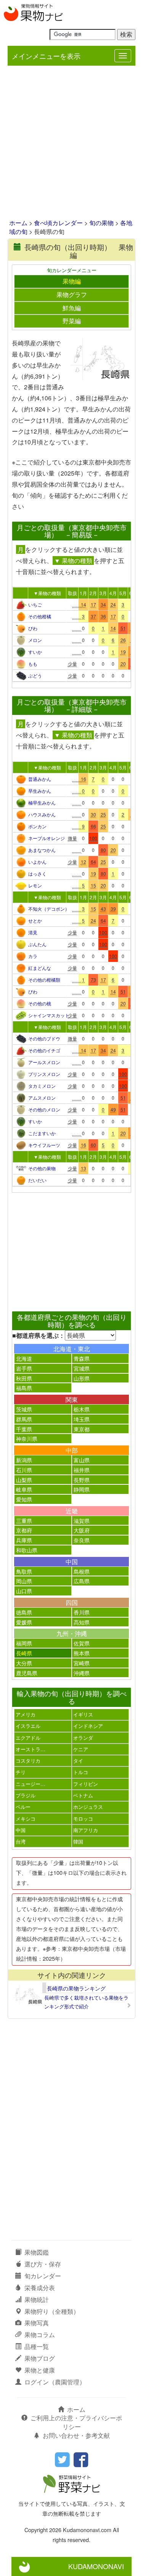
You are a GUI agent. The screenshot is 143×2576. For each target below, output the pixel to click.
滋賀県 (82, 1520)
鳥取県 (24, 1571)
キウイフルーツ (44, 1145)
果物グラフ (72, 294)
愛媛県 (24, 1622)
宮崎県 (82, 1663)
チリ (21, 1772)
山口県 (24, 1591)
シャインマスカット (47, 1015)
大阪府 (82, 1530)
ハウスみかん (42, 814)
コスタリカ (28, 1761)
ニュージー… (31, 1784)
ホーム (18, 223)
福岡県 (24, 1643)
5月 (123, 593)
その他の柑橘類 (44, 980)
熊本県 (82, 1653)
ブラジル (26, 1795)
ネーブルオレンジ (47, 838)
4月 (113, 593)
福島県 (24, 1388)
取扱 (72, 593)
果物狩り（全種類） (52, 2311)
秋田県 (24, 1378)
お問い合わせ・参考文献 (76, 2435)
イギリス (83, 1714)
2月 (93, 593)
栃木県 (82, 1409)
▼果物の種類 (47, 593)
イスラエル (28, 1726)
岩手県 (24, 1368)
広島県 (82, 1581)
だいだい (37, 1180)
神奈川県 (27, 1438)
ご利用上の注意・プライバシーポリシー (76, 2422)
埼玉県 (82, 1419)
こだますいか (42, 1133)
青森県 (82, 1358)
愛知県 (24, 1499)
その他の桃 (40, 1003)
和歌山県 (27, 1550)
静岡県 (82, 1489)
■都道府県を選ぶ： (39, 1336)
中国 (21, 1830)
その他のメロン (44, 1109)
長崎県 (24, 1653)
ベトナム (83, 1795)
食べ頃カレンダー (58, 223)
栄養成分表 (40, 2288)
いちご (35, 604)
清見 (33, 932)
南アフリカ (86, 1830)
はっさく (37, 873)
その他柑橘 (40, 616)
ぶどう (35, 675)
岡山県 (24, 1581)
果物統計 (37, 2299)
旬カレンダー (43, 2276)
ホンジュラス (88, 1807)
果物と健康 (40, 2370)
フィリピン (86, 1784)
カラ (33, 956)
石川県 (24, 1470)
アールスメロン (44, 1062)
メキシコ (26, 1819)
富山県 (82, 1460)
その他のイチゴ (44, 1050)
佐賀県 (82, 1643)
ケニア (81, 1749)
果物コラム (40, 2335)
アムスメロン (42, 1098)
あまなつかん (42, 850)
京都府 (24, 1530)
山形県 (82, 1378)
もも (33, 664)
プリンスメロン (44, 1074)
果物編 (72, 281)
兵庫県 (24, 1540)
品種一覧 (37, 2346)
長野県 (82, 1480)
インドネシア (88, 1726)
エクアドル (28, 1738)
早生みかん (40, 791)
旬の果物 (101, 223)
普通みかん (40, 779)
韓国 (78, 1841)
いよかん (37, 862)
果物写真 (37, 2323)
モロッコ (83, 1819)
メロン (35, 640)
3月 (103, 593)
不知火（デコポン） (47, 909)
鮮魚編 (72, 308)
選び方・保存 (43, 2264)
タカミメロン (42, 1086)
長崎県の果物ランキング (76, 1988)
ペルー (23, 1807)
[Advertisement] (71, 143)
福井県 (82, 1470)
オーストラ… (31, 1749)
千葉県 (24, 1429)
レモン (35, 885)
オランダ (83, 1738)
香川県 (82, 1612)
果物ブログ (40, 2358)
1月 (83, 593)
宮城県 (82, 1368)
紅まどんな (40, 968)
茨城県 (24, 1409)
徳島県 (24, 1612)
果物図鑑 (37, 2252)
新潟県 (24, 1460)
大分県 (24, 1663)
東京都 (82, 1429)
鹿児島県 (27, 1673)
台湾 (21, 1841)
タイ (78, 1761)
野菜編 (72, 321)
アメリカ (26, 1714)
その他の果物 (42, 1168)
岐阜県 (24, 1489)
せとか (35, 920)
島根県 (82, 1571)
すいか (35, 652)
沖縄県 (82, 1673)
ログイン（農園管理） (55, 2382)
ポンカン (37, 826)
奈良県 (82, 1540)
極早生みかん (42, 802)
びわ (33, 628)
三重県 (24, 1520)
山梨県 (24, 1480)
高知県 (82, 1622)
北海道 (24, 1358)
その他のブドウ (44, 1038)
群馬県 (24, 1419)
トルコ (81, 1772)
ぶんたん (37, 944)
